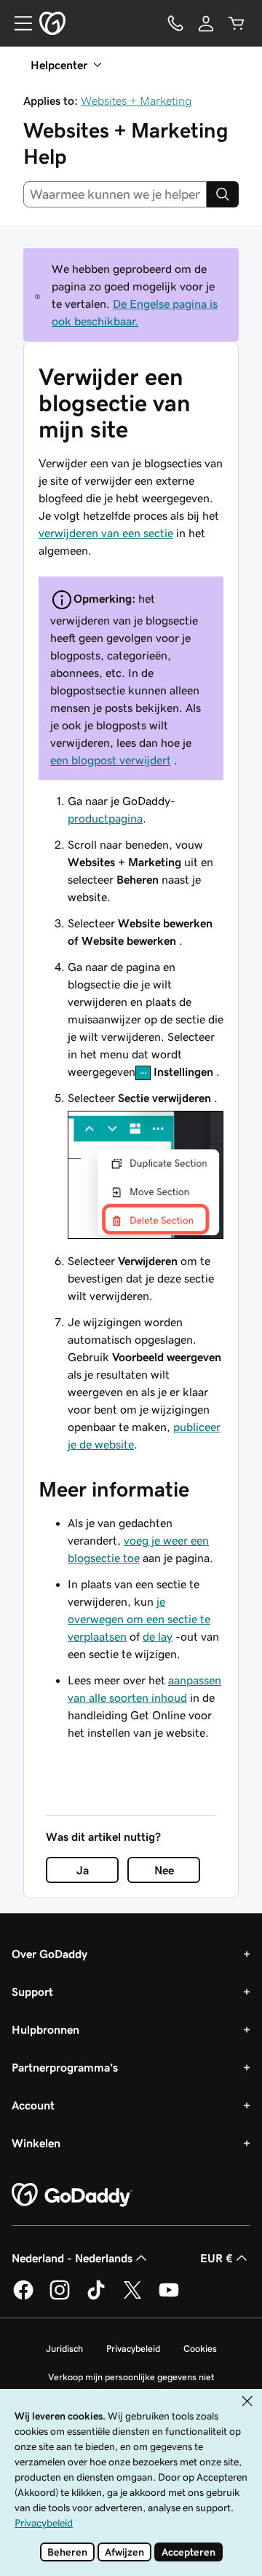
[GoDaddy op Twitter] (132, 2297)
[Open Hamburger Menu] (17, 23)
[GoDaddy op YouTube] (169, 2297)
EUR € (217, 2258)
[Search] (223, 194)
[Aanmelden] (206, 23)
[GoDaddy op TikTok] (96, 2297)
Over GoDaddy (49, 1954)
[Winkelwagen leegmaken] (237, 23)
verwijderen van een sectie (106, 533)
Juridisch (64, 2349)
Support (32, 1992)
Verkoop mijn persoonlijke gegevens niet (131, 2377)
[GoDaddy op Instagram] (60, 2297)
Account (33, 2105)
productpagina (105, 818)
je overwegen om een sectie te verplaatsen (139, 1619)
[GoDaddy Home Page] (72, 2195)
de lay (158, 1636)
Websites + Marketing (136, 100)
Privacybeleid (133, 2349)
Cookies (200, 2349)
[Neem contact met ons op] (175, 23)
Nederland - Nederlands (72, 2258)
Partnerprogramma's (65, 2067)
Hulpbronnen (45, 2029)
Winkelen (36, 2143)
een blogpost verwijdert (111, 760)
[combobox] (115, 194)
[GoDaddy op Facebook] (23, 2297)
